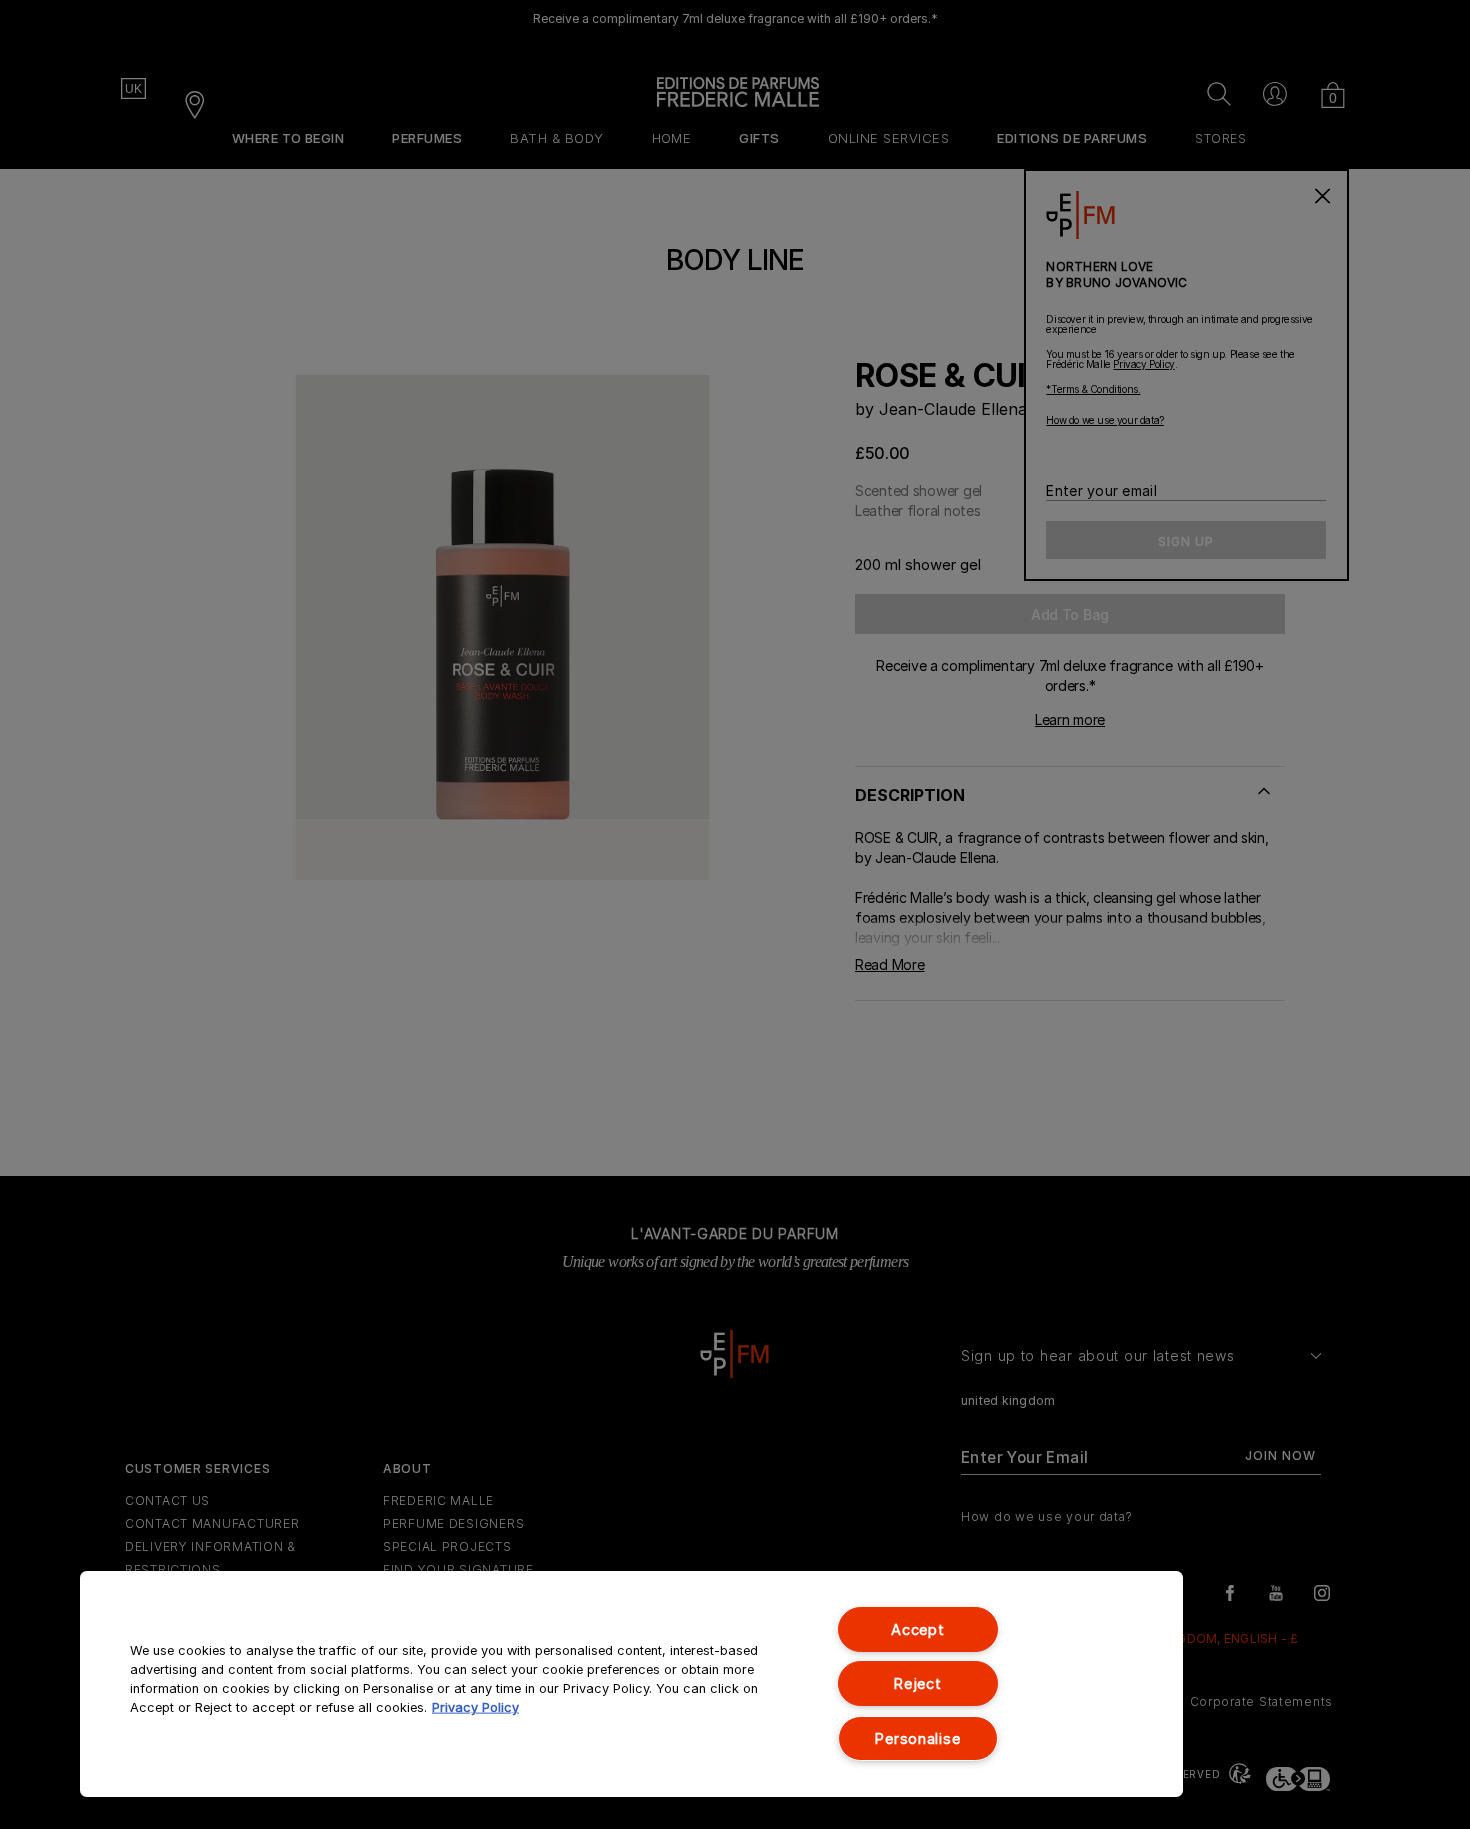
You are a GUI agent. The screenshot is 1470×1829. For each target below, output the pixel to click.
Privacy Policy (475, 1707)
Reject (917, 1683)
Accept (917, 1629)
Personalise (917, 1738)
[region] (631, 1684)
